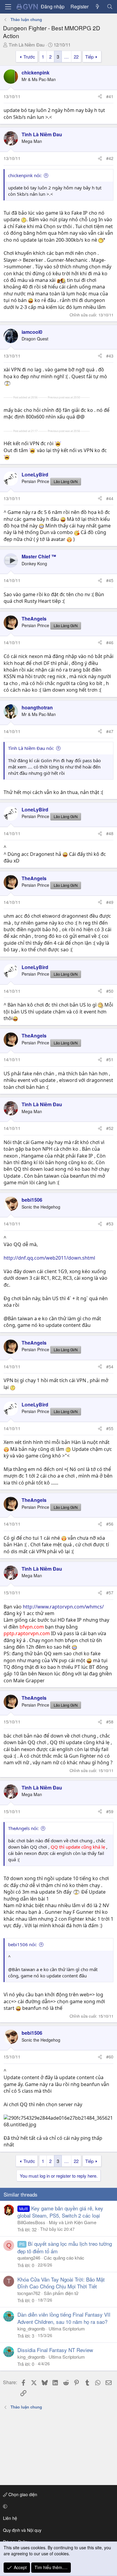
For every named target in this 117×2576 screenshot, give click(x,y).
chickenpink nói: (25, 175)
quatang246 (29, 2258)
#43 (110, 356)
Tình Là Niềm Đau (27, 45)
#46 (110, 642)
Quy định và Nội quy (22, 2530)
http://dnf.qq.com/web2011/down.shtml (49, 1258)
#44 (110, 498)
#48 (110, 833)
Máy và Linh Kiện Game (73, 2222)
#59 (110, 1811)
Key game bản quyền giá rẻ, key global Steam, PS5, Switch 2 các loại (60, 2212)
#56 (110, 1524)
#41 (110, 96)
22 (76, 57)
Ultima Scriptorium (67, 2328)
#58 (110, 1722)
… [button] (66, 57)
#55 (110, 1428)
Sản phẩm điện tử (61, 2293)
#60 (110, 2057)
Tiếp (89, 57)
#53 (110, 1224)
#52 (110, 1128)
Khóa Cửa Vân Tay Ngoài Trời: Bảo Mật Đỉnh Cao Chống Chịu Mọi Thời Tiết (61, 2283)
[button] (57, 2506)
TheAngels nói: (23, 1828)
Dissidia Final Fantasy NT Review (55, 2350)
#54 (110, 1367)
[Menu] (8, 7)
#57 (110, 1593)
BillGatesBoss (31, 2222)
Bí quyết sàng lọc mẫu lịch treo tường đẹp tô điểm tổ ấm (65, 2247)
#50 (110, 991)
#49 (110, 902)
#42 (110, 158)
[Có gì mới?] (98, 7)
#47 (110, 731)
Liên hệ (10, 2518)
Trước (29, 57)
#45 (110, 580)
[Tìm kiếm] (110, 7)
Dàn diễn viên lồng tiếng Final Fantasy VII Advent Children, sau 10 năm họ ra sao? (64, 2318)
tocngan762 (29, 2293)
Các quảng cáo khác (64, 2258)
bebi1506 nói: (22, 1944)
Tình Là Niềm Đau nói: (31, 748)
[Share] (100, 97)
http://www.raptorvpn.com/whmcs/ (63, 1607)
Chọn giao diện (22, 2494)
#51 (110, 1059)
